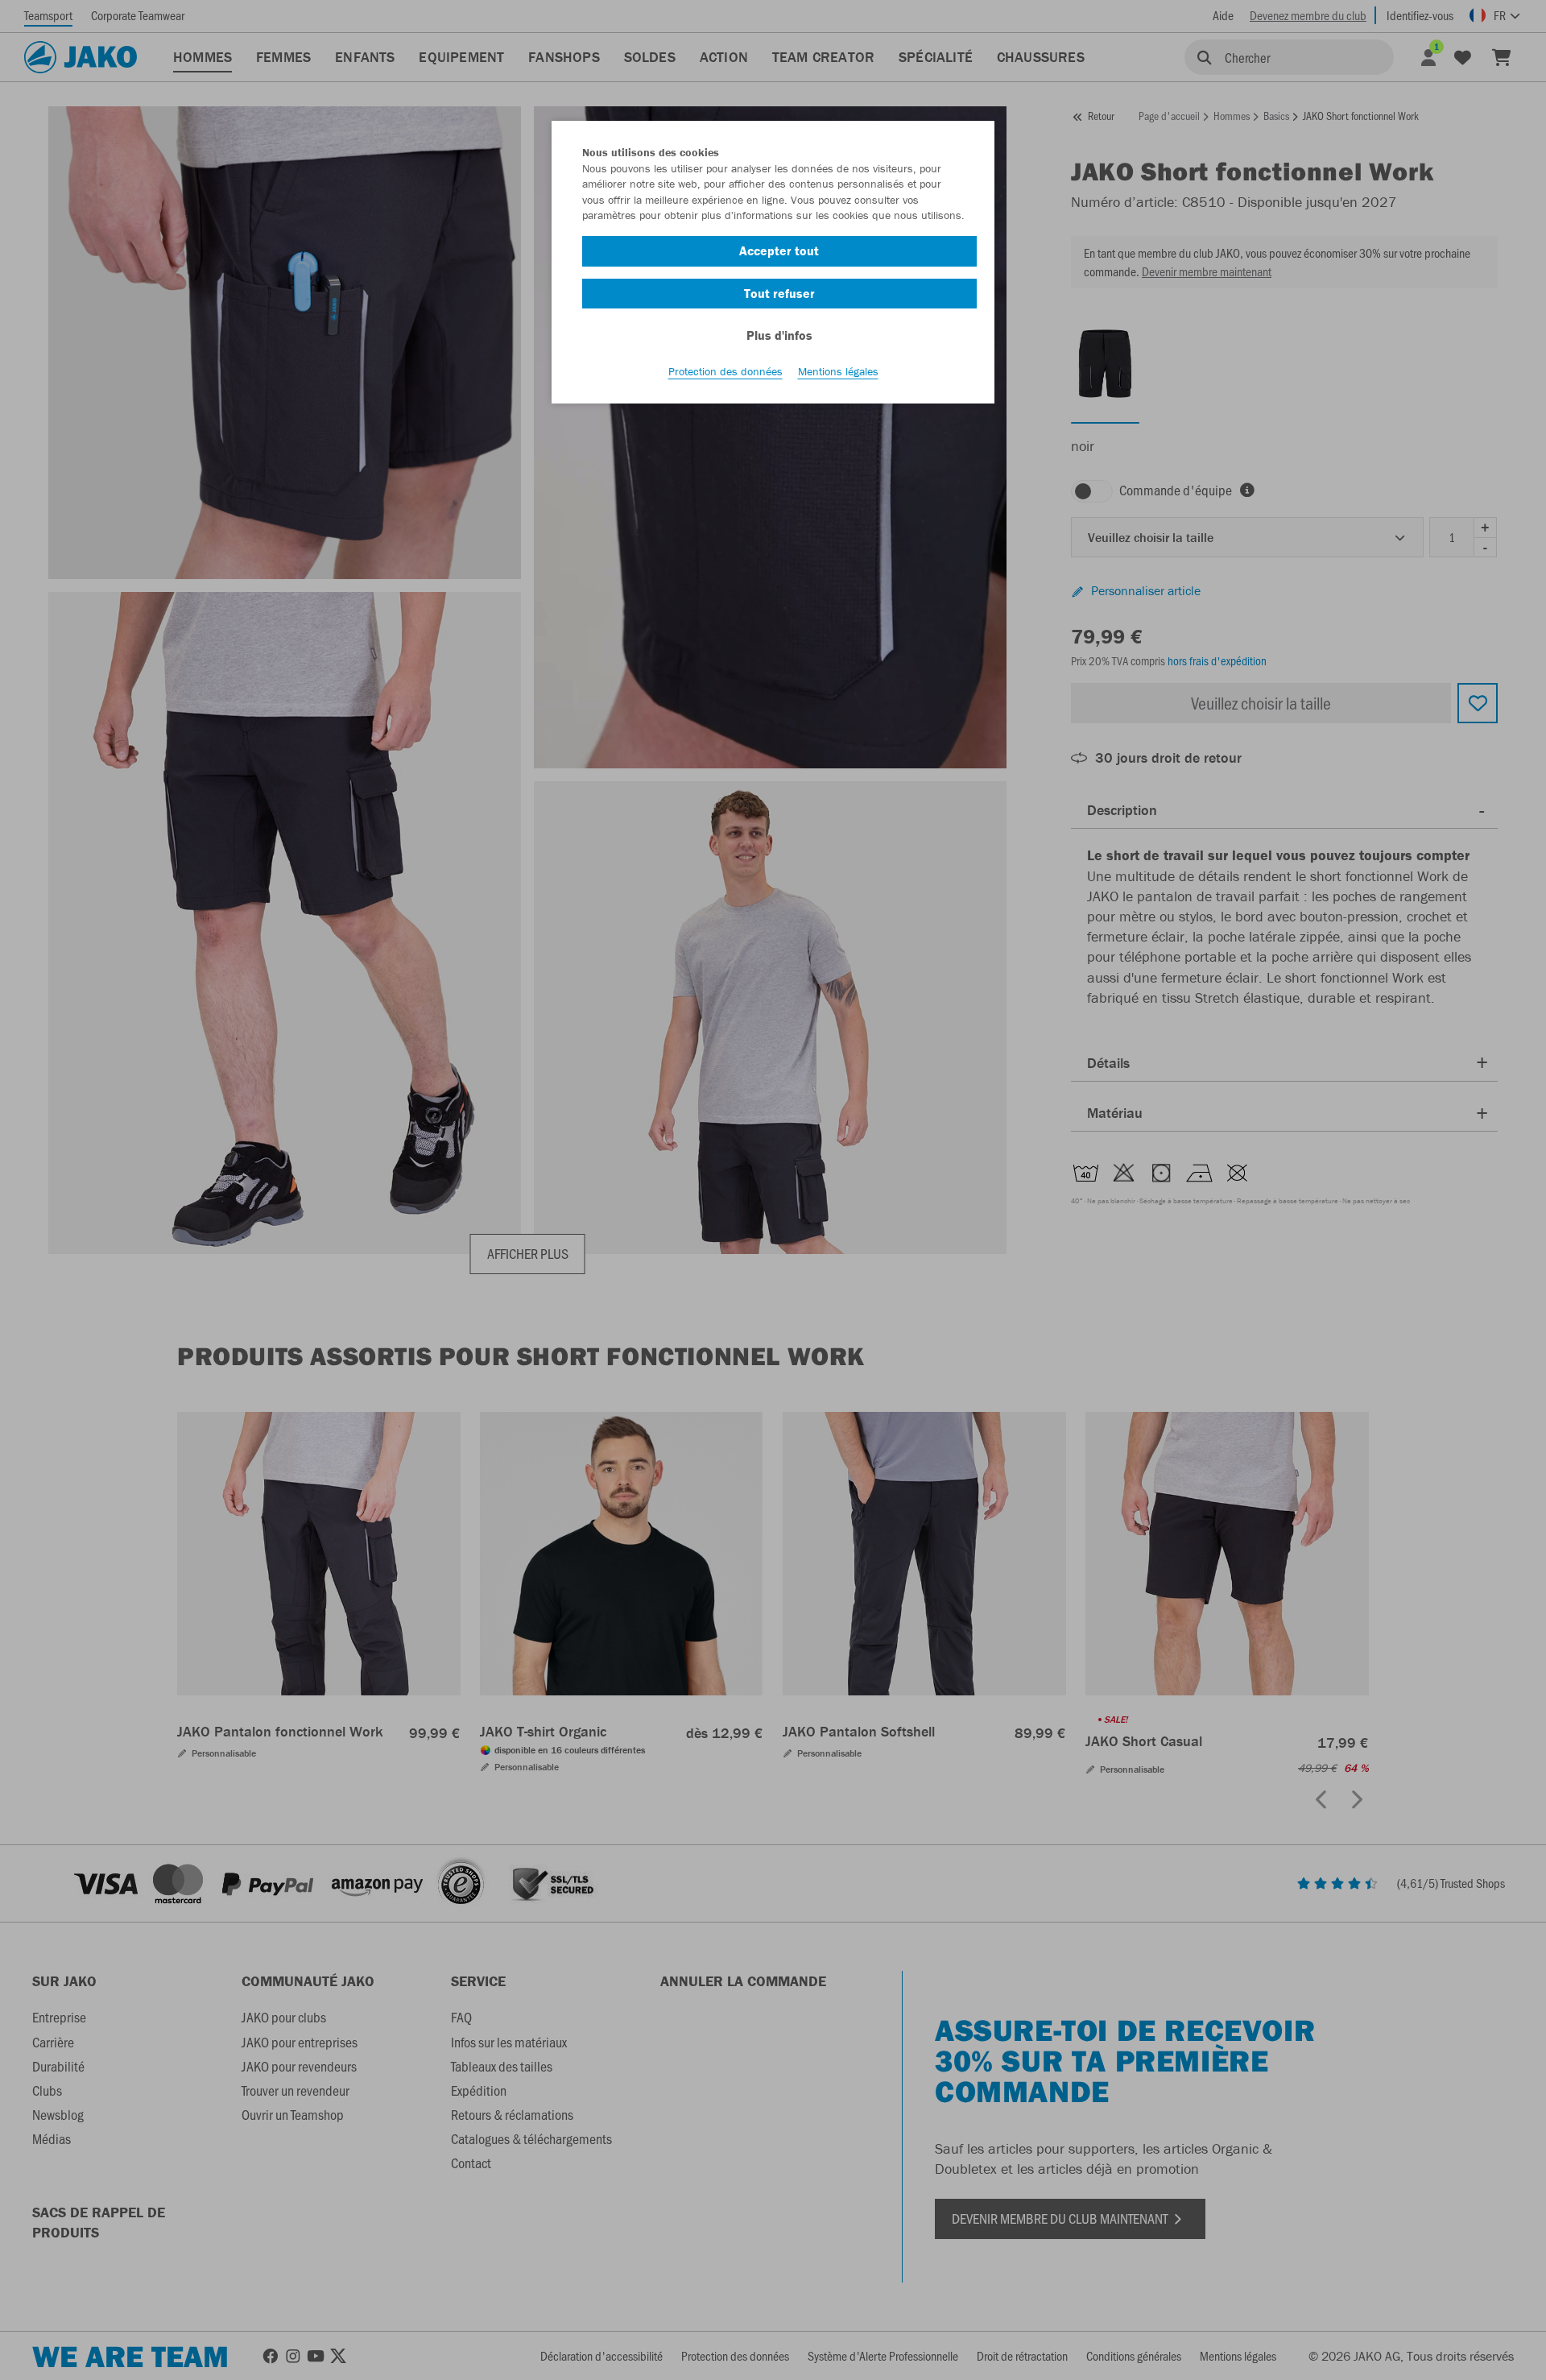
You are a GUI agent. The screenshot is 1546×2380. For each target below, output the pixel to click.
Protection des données (725, 371)
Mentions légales (838, 371)
